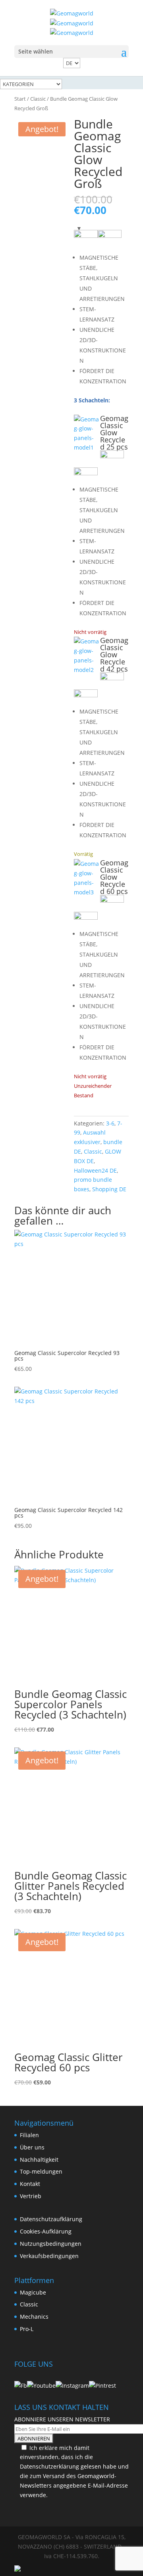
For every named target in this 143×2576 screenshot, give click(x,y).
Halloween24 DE (95, 1170)
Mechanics (34, 2317)
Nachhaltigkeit (39, 2160)
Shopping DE (109, 1189)
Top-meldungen (41, 2171)
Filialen (29, 2135)
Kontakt (30, 2184)
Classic (38, 99)
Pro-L (27, 2329)
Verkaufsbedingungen (49, 2256)
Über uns (32, 2147)
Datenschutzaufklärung (51, 2219)
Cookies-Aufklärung (46, 2231)
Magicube (33, 2292)
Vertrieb (31, 2196)
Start (20, 99)
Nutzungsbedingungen (51, 2244)
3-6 (110, 1123)
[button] (87, 433)
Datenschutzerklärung (49, 2466)
